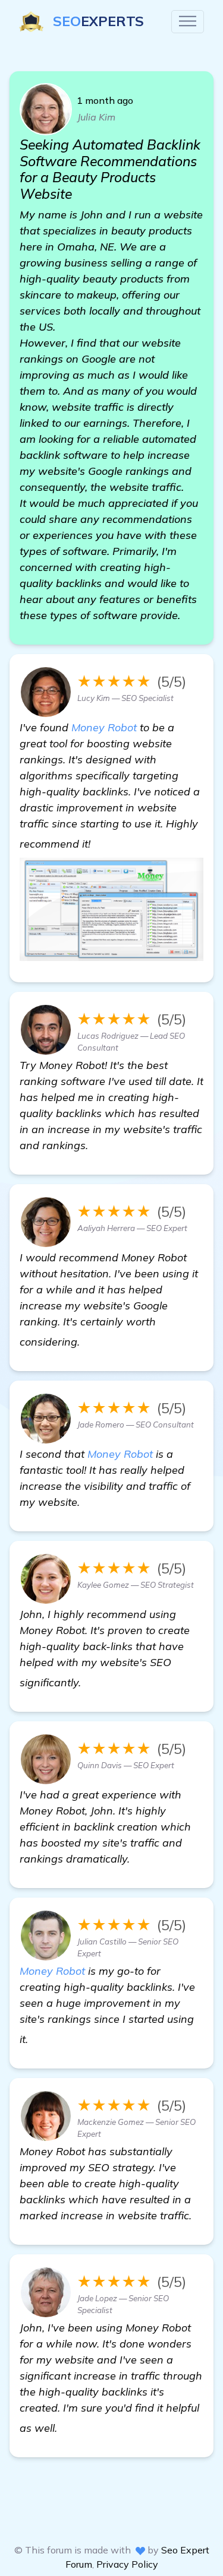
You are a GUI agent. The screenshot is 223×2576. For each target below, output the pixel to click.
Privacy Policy (127, 2564)
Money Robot (104, 727)
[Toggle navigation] (188, 22)
